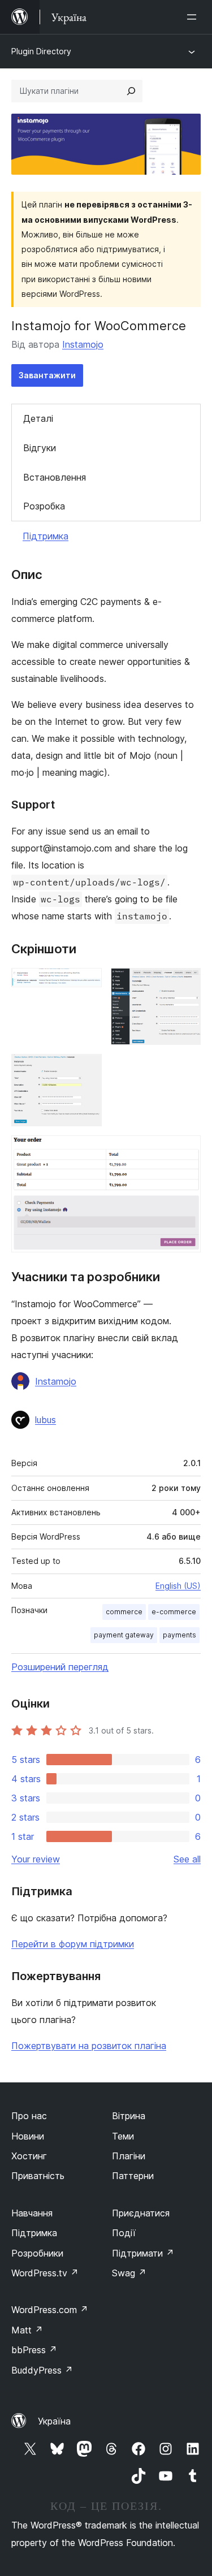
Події (124, 2233)
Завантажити (47, 375)
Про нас (29, 2116)
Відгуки (40, 448)
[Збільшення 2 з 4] (185, 983)
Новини (28, 2136)
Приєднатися (141, 2213)
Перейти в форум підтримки (73, 1944)
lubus (46, 1420)
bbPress (34, 2350)
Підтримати (143, 2253)
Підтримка (46, 536)
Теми (123, 2136)
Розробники (37, 2253)
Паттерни (133, 2176)
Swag (129, 2273)
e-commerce (174, 1612)
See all (187, 1859)
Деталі (38, 418)
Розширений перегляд (60, 1667)
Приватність (38, 2176)
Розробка (44, 506)
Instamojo (83, 344)
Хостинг (29, 2156)
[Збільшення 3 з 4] (86, 1069)
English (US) (178, 1586)
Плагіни (129, 2156)
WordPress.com (50, 2310)
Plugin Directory (41, 51)
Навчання (32, 2213)
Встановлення (55, 477)
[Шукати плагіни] (131, 91)
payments (179, 1635)
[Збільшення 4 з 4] (185, 1151)
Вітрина (129, 2116)
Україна (54, 2421)
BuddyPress (42, 2370)
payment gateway (124, 1635)
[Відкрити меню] (194, 17)
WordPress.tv (45, 2273)
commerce (124, 1612)
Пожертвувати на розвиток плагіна (89, 2046)
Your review (36, 1859)
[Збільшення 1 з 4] (86, 983)
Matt (27, 2330)
